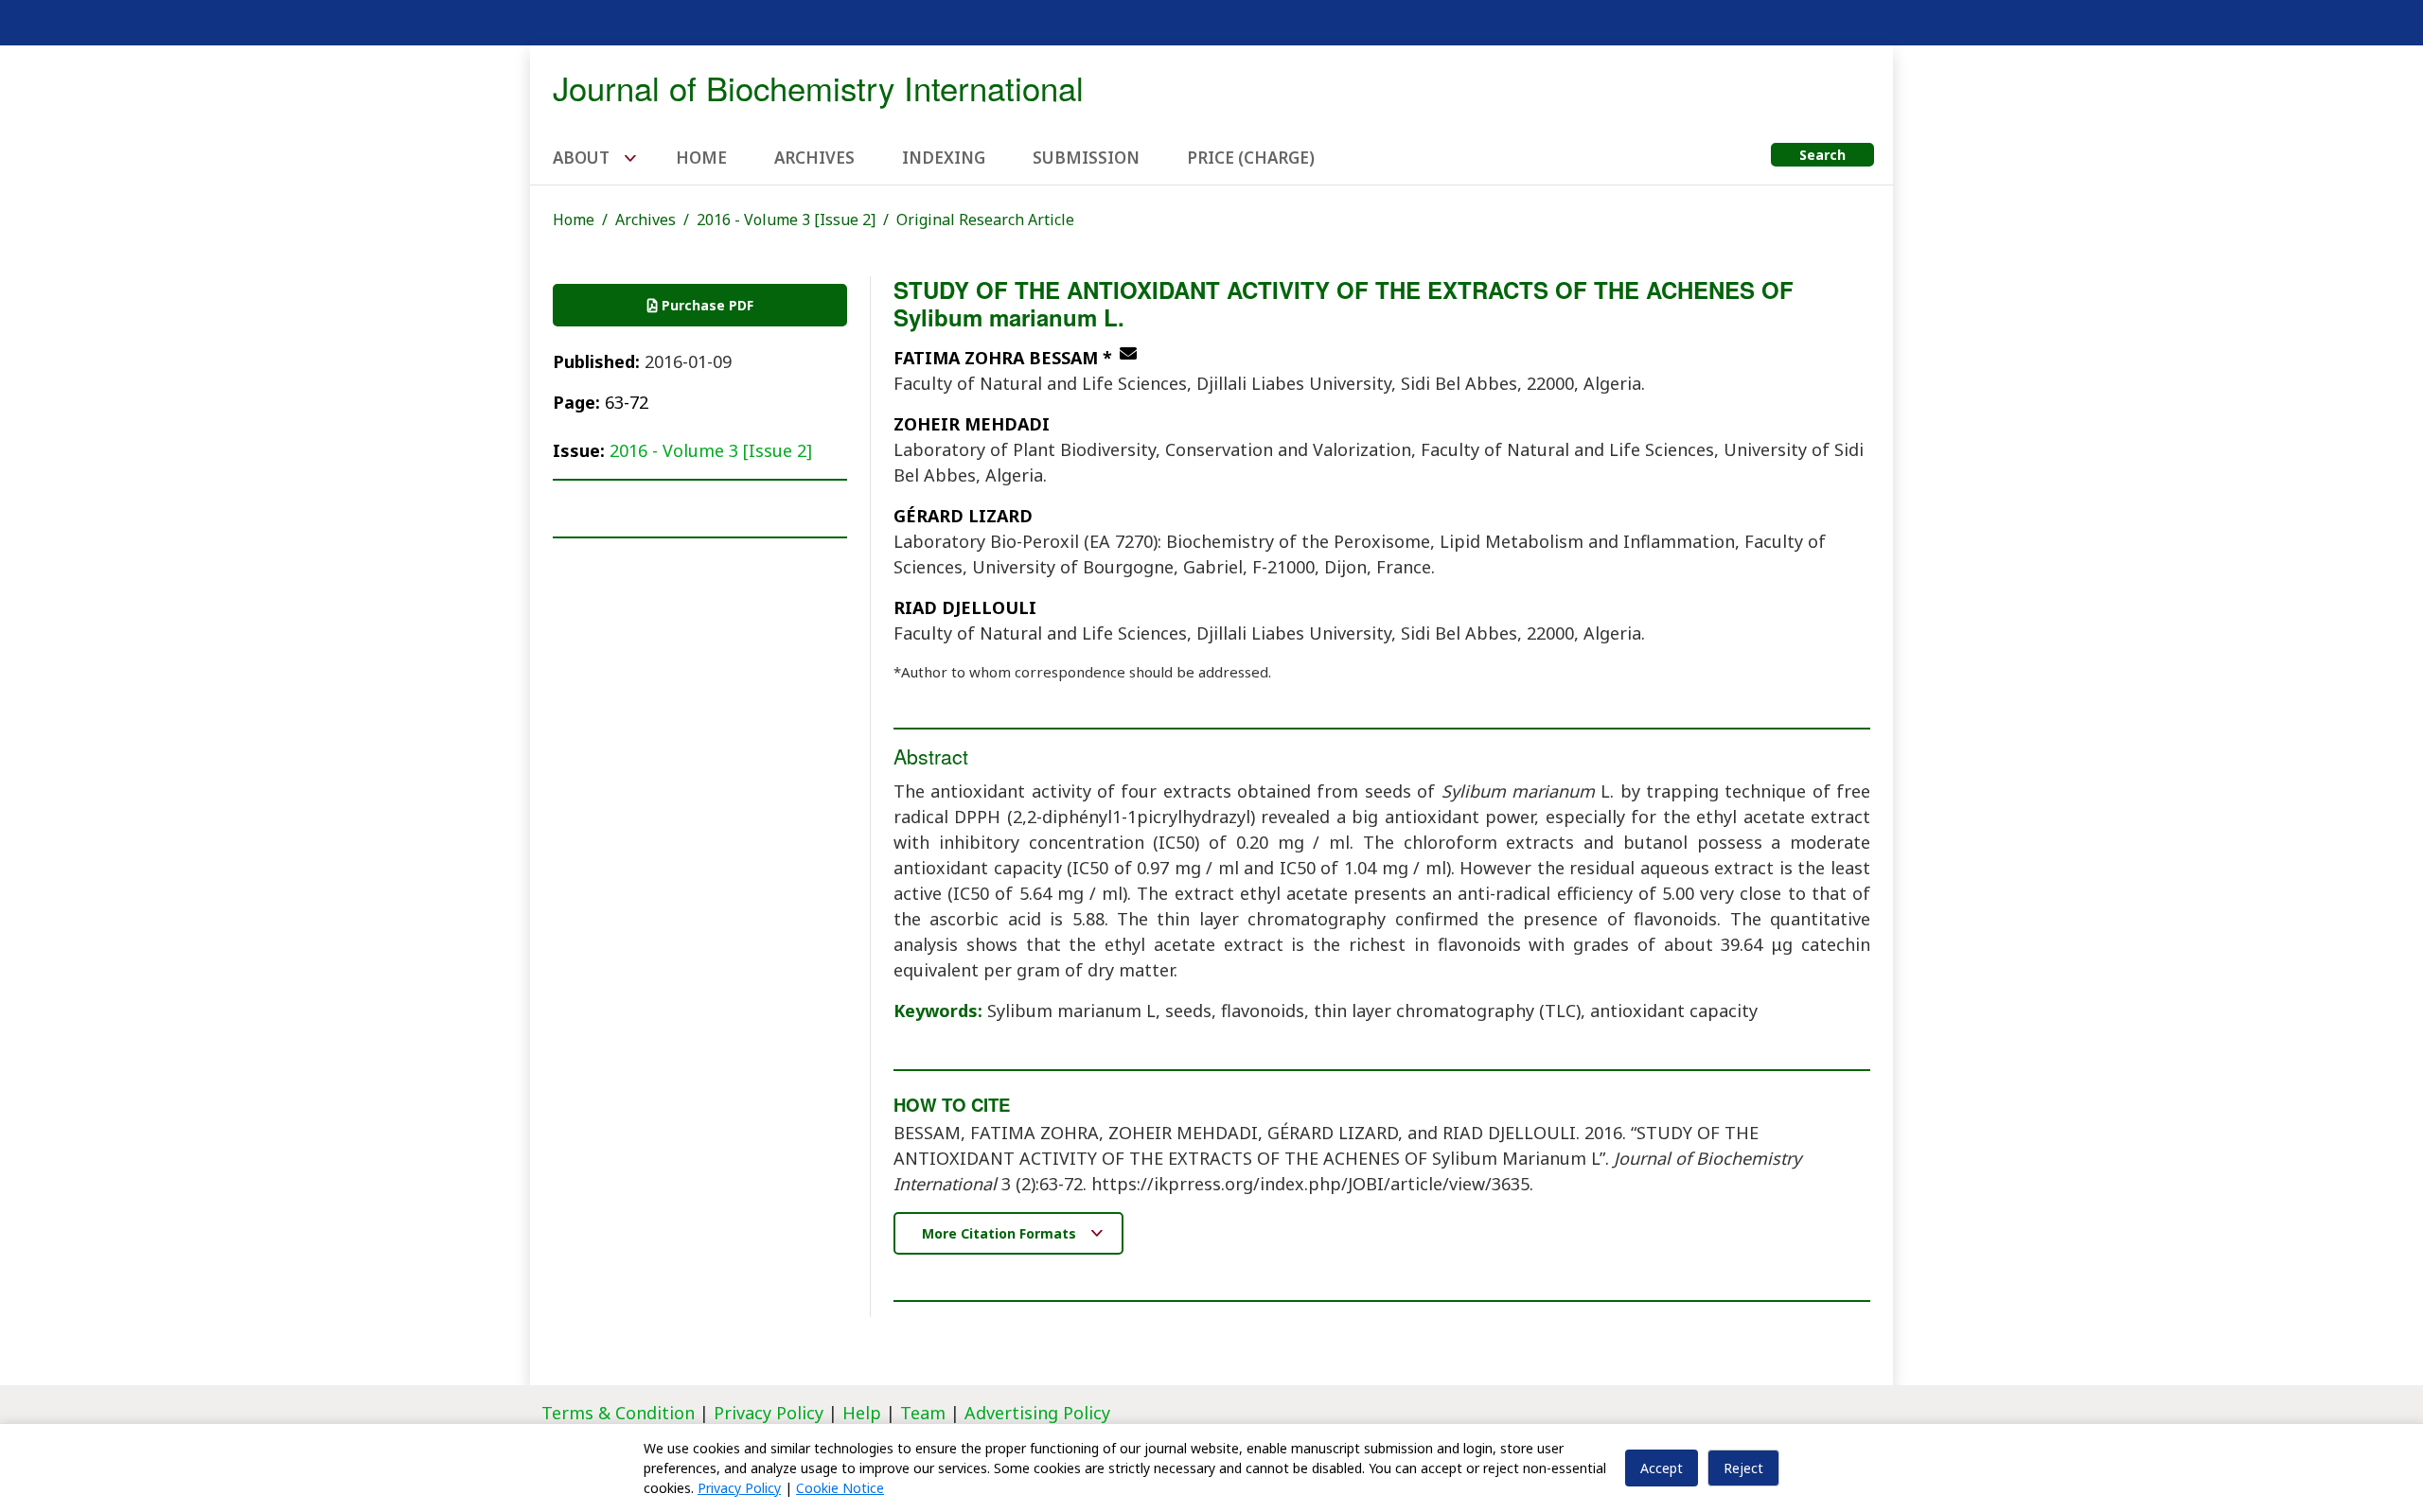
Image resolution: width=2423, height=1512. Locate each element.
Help (862, 1413)
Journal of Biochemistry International (818, 87)
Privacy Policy (771, 1413)
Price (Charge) (1251, 158)
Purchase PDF (706, 305)
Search (1822, 155)
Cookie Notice (840, 1488)
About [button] (583, 158)
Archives (814, 158)
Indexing (944, 158)
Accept (1662, 1468)
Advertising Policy (1037, 1413)
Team (923, 1413)
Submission (1086, 158)
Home (701, 158)
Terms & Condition (618, 1413)
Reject (1743, 1468)
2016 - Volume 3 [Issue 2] (786, 220)
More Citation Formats (1001, 1233)
